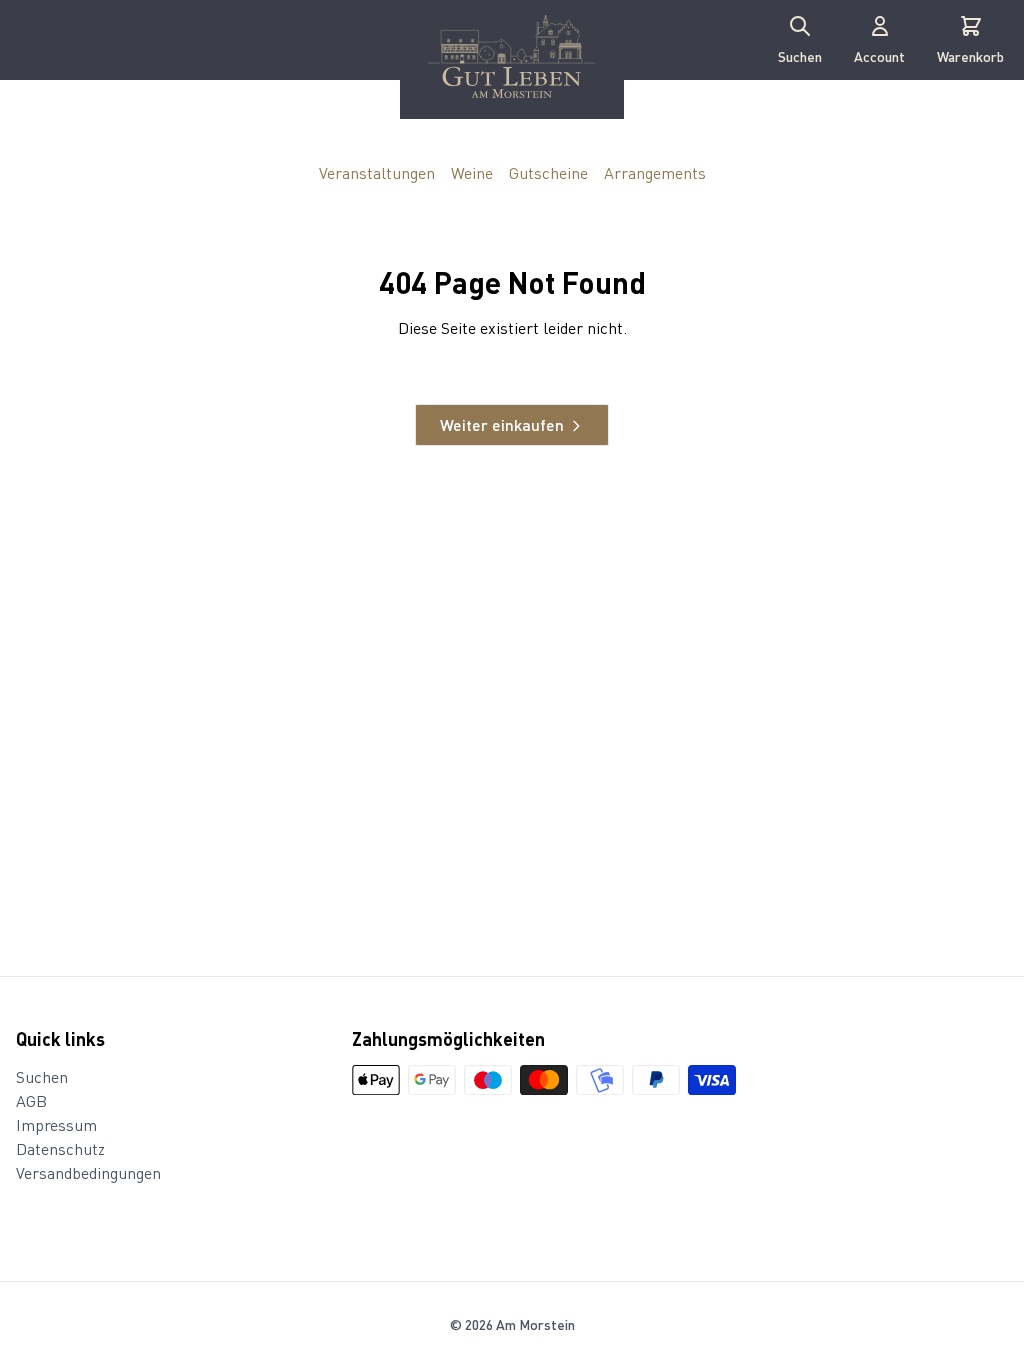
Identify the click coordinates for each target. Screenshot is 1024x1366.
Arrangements (655, 173)
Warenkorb (970, 56)
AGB (31, 1100)
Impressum (56, 1124)
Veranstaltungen (377, 173)
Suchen (800, 56)
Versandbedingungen (88, 1172)
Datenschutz (60, 1148)
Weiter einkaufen (502, 424)
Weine (472, 173)
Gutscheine (548, 173)
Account (879, 56)
